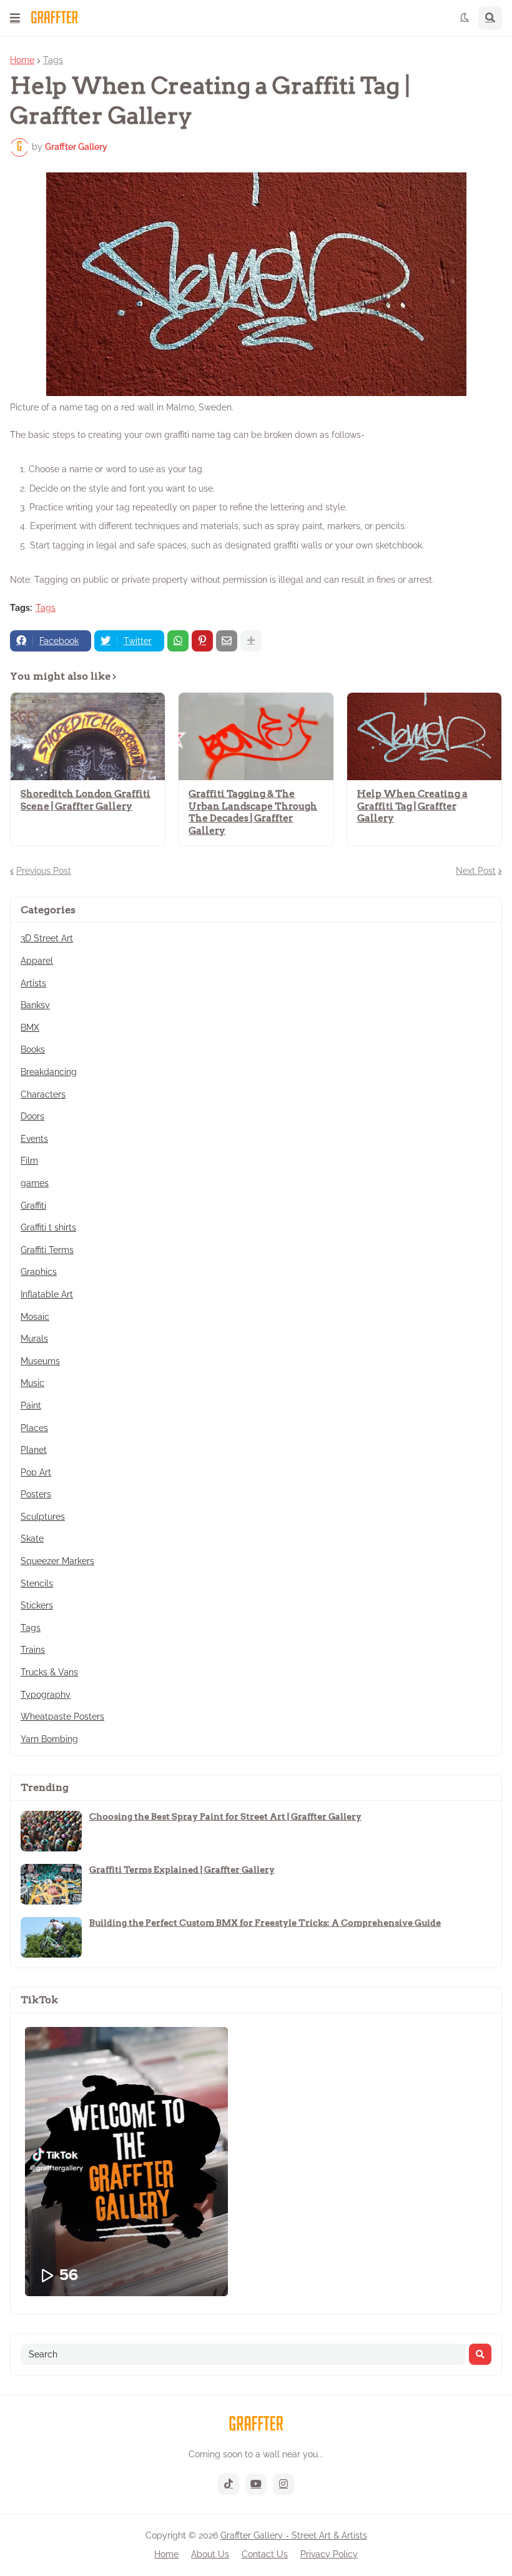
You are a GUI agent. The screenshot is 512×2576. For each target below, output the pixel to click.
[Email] (227, 641)
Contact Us (265, 2554)
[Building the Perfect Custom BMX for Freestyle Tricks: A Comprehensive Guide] (51, 1937)
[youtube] (256, 2484)
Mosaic (35, 1317)
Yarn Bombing (49, 1739)
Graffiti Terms (47, 1250)
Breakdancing (49, 1072)
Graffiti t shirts (48, 1227)
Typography (46, 1695)
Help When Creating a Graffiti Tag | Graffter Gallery (412, 806)
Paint (31, 1405)
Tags (53, 60)
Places (34, 1428)
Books (33, 1049)
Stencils (37, 1583)
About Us (210, 2554)
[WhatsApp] (178, 641)
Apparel (37, 961)
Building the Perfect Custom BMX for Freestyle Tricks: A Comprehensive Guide (265, 1923)
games (35, 1183)
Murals (34, 1339)
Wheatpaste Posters (62, 1717)
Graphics (39, 1272)
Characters (43, 1094)
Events (34, 1139)
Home (22, 60)
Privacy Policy (329, 2554)
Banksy (35, 1005)
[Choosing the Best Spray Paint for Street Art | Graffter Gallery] (51, 1831)
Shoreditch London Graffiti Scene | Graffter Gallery (86, 800)
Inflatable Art (47, 1294)
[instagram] (283, 2484)
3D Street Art (47, 938)
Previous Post (44, 871)
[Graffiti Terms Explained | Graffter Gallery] (51, 1884)
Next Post (476, 871)
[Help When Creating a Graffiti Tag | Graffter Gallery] (424, 736)
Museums (40, 1361)
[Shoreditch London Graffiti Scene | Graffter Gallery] (88, 736)
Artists (33, 983)
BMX (30, 1028)
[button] (15, 18)
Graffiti (33, 1206)
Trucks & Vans (49, 1672)
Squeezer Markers (57, 1561)
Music (32, 1383)
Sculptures (43, 1517)
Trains (33, 1650)
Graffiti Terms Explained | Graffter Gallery (182, 1870)
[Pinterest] (202, 641)
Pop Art (36, 1472)
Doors (32, 1116)
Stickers (37, 1605)
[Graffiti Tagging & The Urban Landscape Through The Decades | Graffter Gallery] (256, 736)
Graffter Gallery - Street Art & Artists (294, 2535)
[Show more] (251, 641)
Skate (32, 1538)
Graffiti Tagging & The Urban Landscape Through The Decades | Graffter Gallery (253, 812)
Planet (34, 1450)
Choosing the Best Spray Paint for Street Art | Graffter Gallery (225, 1816)
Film (29, 1161)
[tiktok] (229, 2484)
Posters (36, 1494)
